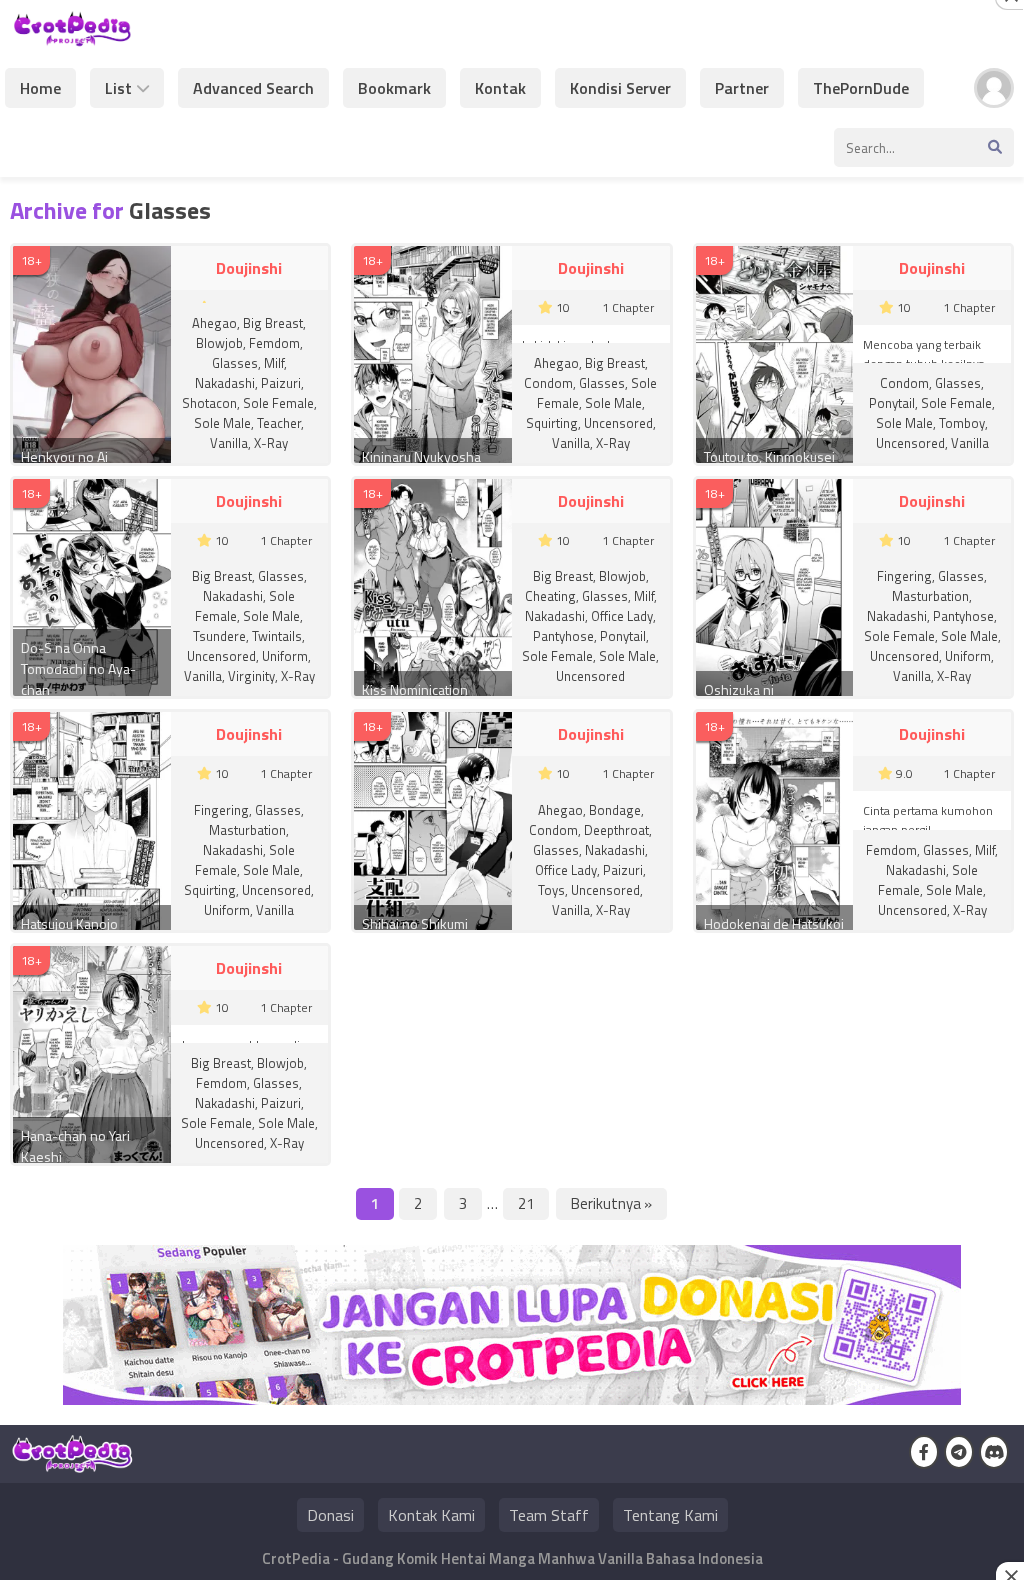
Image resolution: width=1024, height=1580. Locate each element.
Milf (274, 363)
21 (526, 1203)
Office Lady (622, 616)
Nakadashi (225, 383)
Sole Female (278, 403)
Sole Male (222, 423)
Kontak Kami (431, 1515)
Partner (742, 88)
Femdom (274, 343)
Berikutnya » (611, 1203)
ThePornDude (861, 88)
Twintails (277, 636)
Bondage (615, 810)
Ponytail (892, 403)
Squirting (552, 423)
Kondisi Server (620, 88)
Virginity (251, 676)
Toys (551, 890)
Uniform (285, 656)
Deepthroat (616, 830)
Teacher (279, 423)
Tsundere (219, 636)
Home (40, 88)
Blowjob (219, 343)
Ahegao (214, 323)
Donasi (330, 1515)
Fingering (904, 576)
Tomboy (962, 423)
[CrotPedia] (72, 37)
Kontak (500, 88)
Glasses (235, 363)
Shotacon (209, 403)
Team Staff (549, 1515)
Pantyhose (563, 636)
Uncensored (618, 423)
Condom (548, 383)
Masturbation (930, 596)
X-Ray (271, 443)
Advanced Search (253, 88)
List (118, 88)
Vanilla (229, 443)
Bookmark (394, 88)
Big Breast (273, 323)
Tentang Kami (670, 1515)
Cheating (550, 596)
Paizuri (281, 383)
